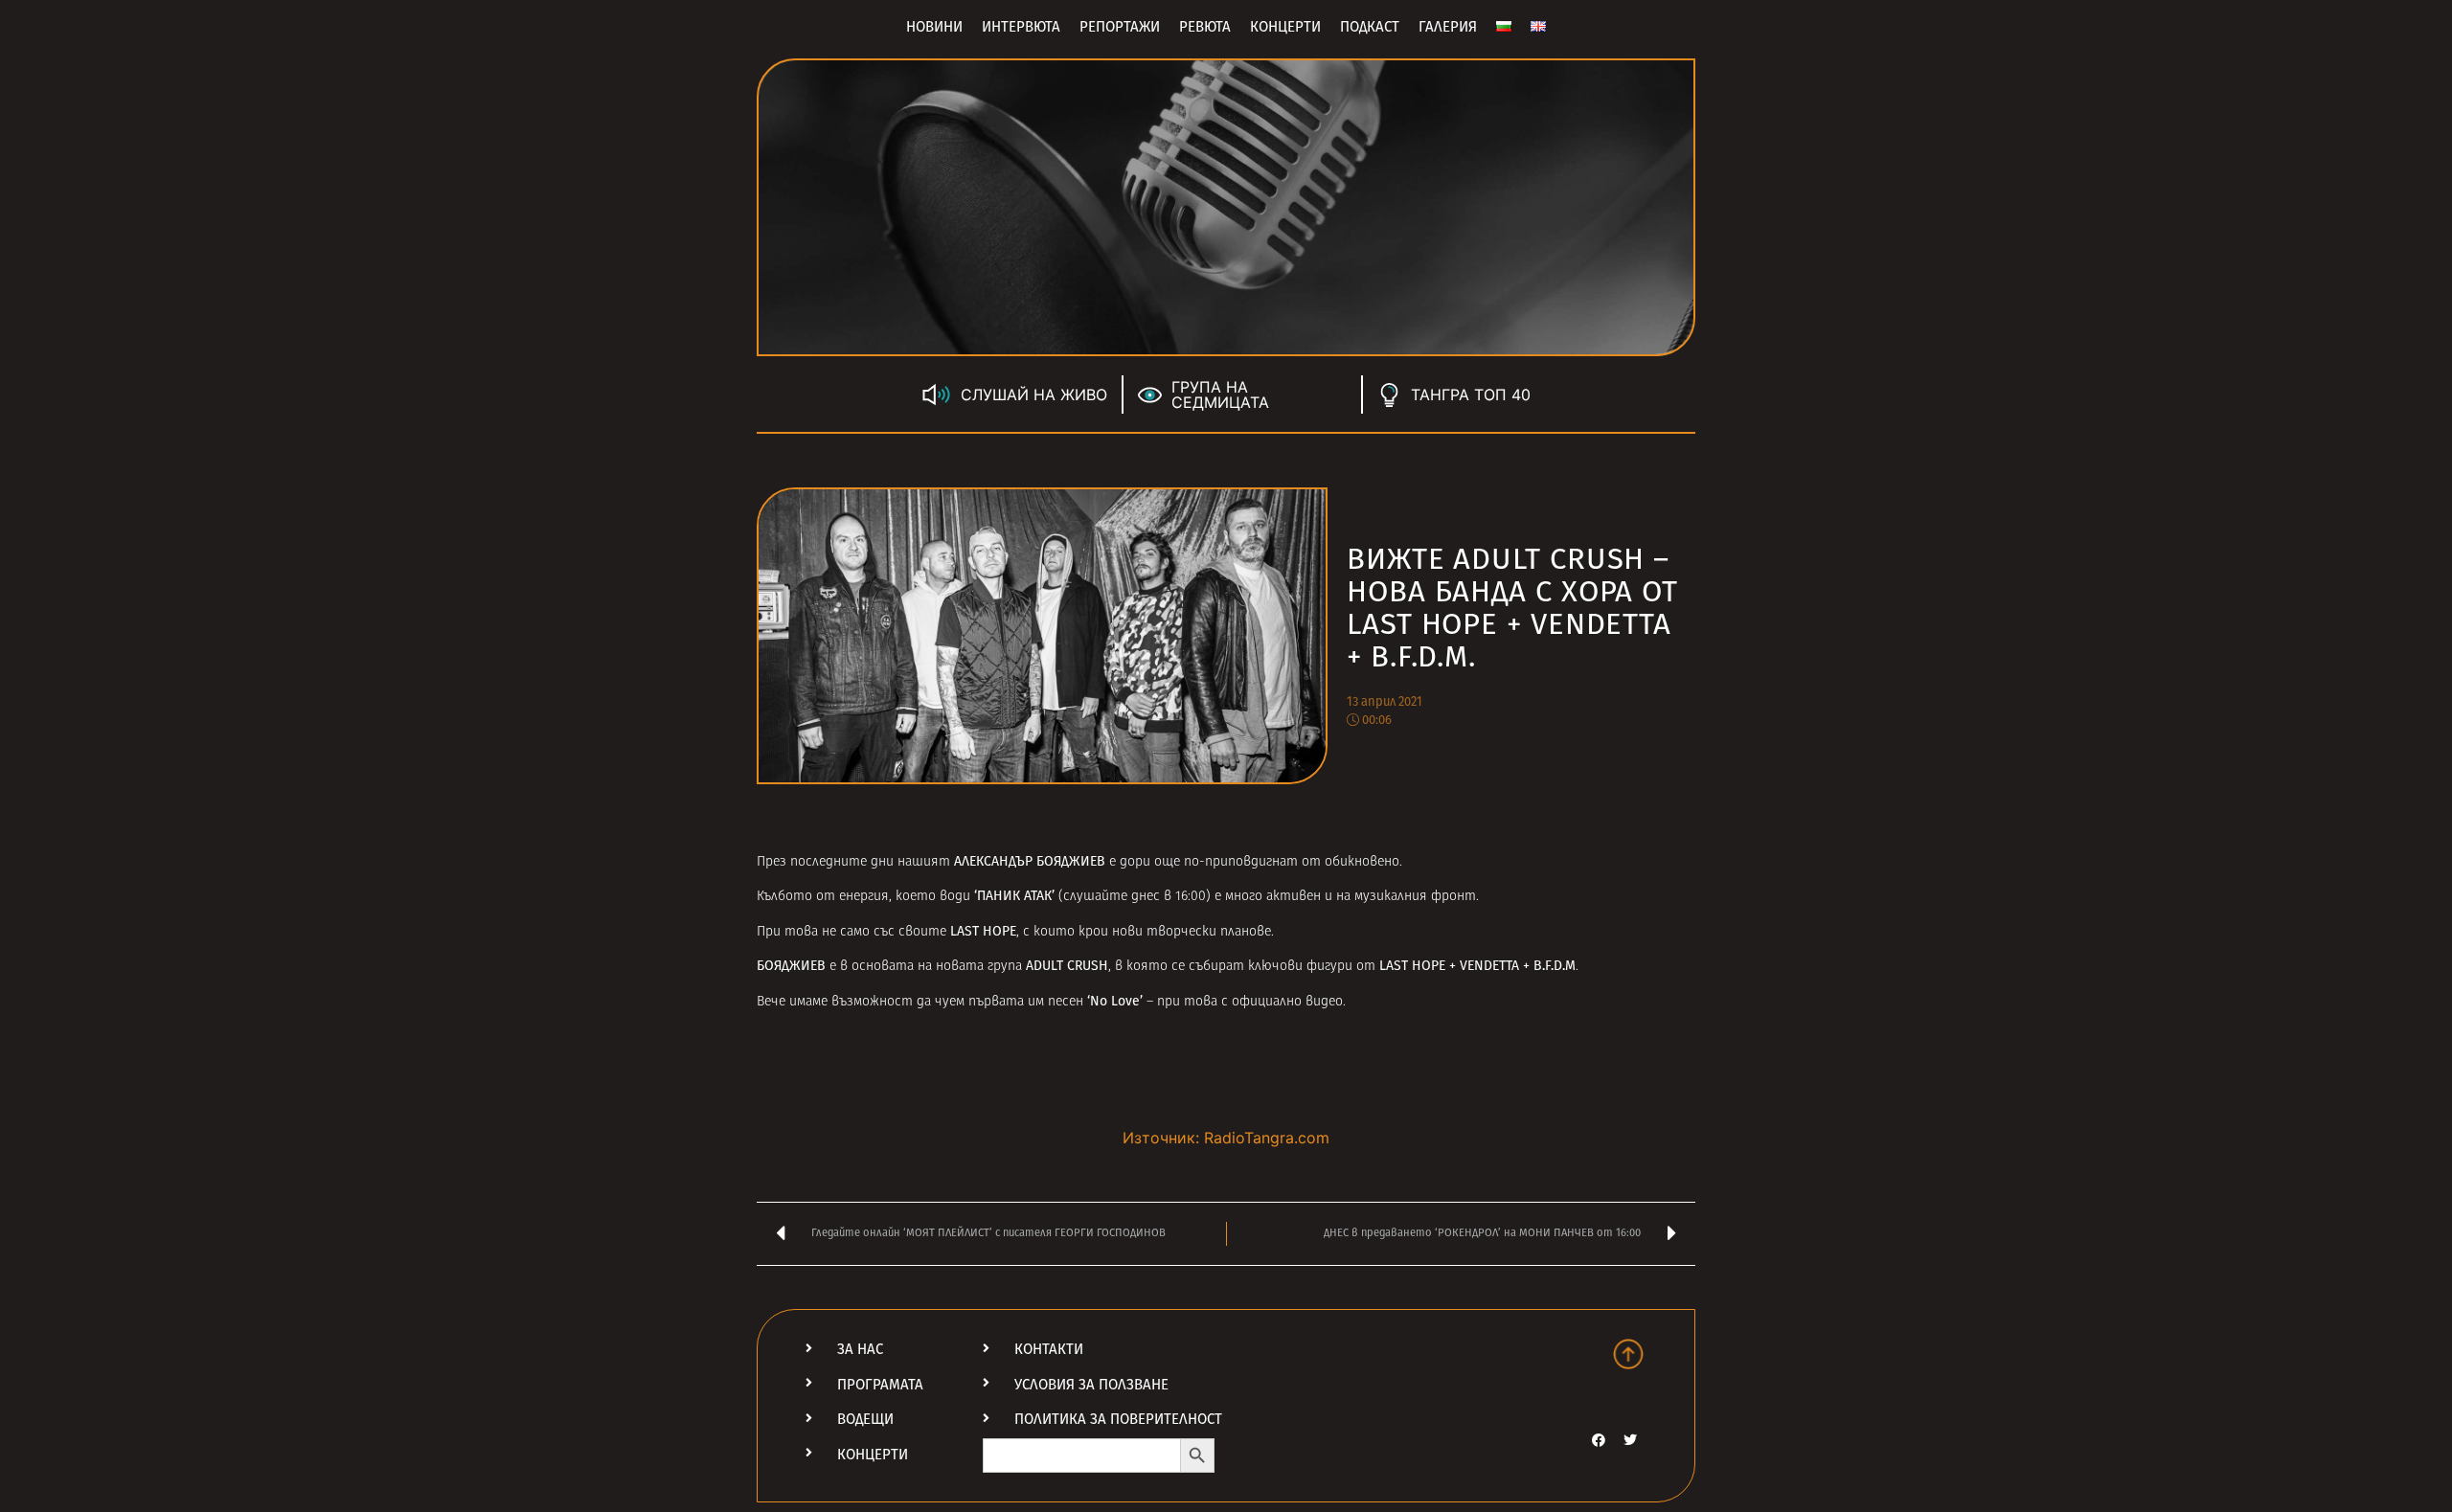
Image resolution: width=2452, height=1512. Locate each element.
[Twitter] (1630, 1440)
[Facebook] (1599, 1440)
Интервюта (1021, 27)
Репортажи (1120, 27)
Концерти (1285, 27)
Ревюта (1205, 27)
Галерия (1448, 27)
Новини (934, 27)
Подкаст (1370, 27)
